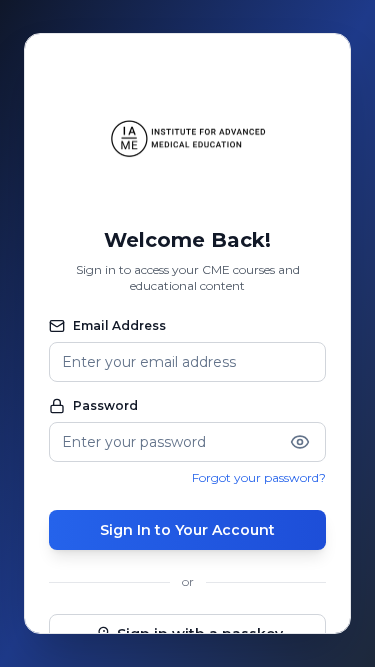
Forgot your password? (259, 477)
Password (105, 405)
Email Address (119, 325)
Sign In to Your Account (187, 530)
